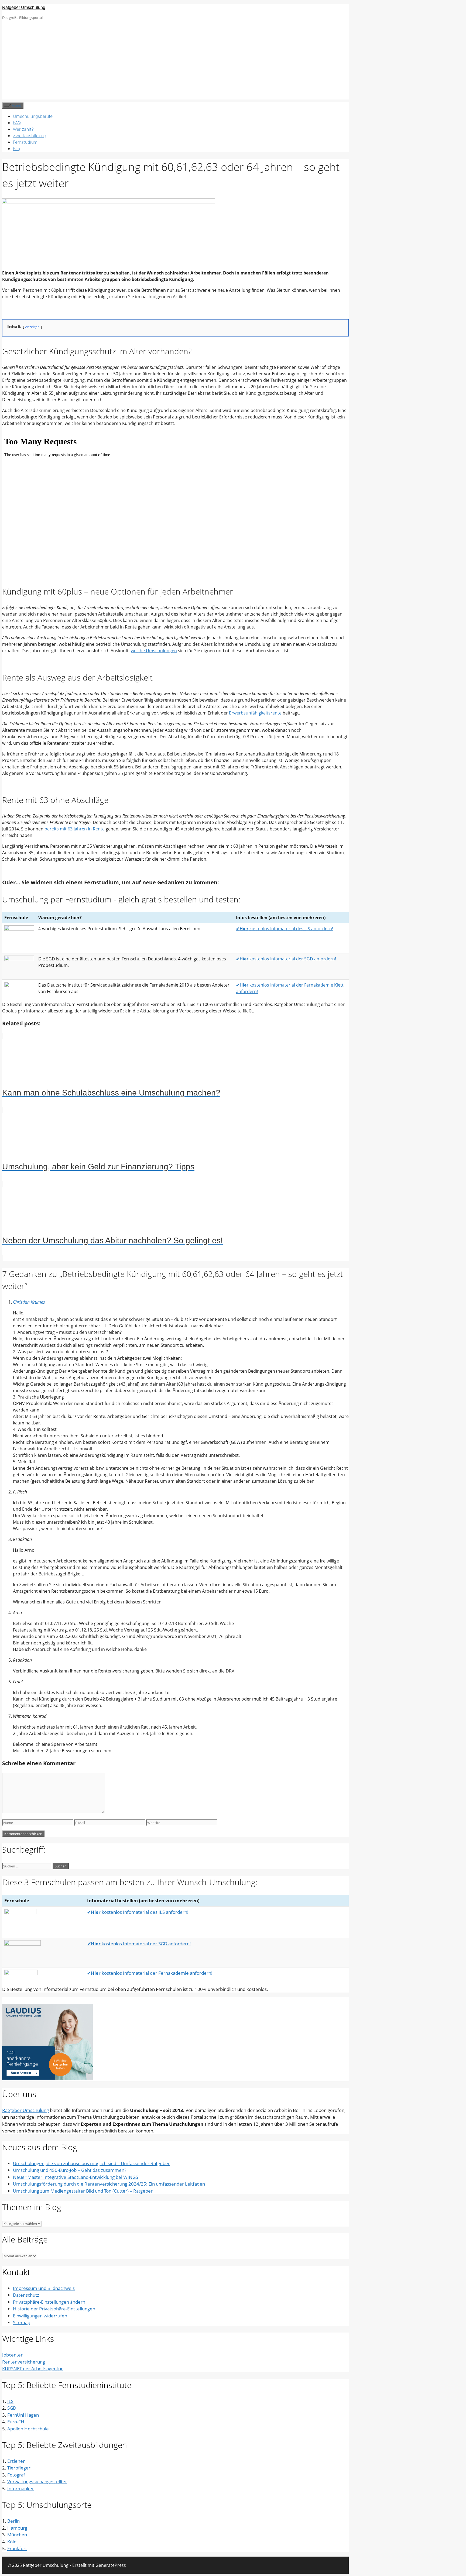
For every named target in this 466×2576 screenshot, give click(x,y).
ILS (10, 2401)
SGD (12, 2408)
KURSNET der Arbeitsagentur (32, 2369)
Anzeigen (32, 327)
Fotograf (16, 2475)
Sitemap (22, 2322)
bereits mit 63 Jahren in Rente (75, 829)
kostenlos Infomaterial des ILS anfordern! (285, 929)
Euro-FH (16, 2422)
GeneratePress (111, 2565)
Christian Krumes (29, 1302)
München (17, 2535)
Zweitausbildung (30, 136)
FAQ (17, 123)
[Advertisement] (176, 62)
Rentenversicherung (24, 2362)
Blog (17, 149)
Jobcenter (12, 2355)
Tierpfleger (19, 2468)
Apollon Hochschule (28, 2429)
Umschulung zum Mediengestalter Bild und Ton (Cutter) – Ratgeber (83, 2191)
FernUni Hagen (23, 2415)
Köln (12, 2542)
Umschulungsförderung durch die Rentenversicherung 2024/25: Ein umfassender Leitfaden (109, 2184)
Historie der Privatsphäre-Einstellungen (54, 2309)
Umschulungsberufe (33, 116)
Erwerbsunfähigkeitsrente (255, 713)
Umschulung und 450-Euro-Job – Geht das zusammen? (70, 2170)
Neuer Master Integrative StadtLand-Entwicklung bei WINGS (76, 2177)
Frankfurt (17, 2548)
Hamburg (17, 2528)
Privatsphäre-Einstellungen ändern (49, 2302)
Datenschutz (26, 2295)
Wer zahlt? (23, 129)
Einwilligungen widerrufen (40, 2316)
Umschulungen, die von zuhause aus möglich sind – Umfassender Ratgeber (91, 2163)
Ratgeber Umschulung (24, 7)
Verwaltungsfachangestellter (37, 2481)
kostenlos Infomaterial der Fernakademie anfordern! (150, 1973)
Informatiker (21, 2489)
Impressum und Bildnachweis (44, 2288)
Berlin (13, 2521)
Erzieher (16, 2461)
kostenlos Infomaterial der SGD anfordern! (286, 959)
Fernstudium (25, 142)
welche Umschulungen (154, 651)
